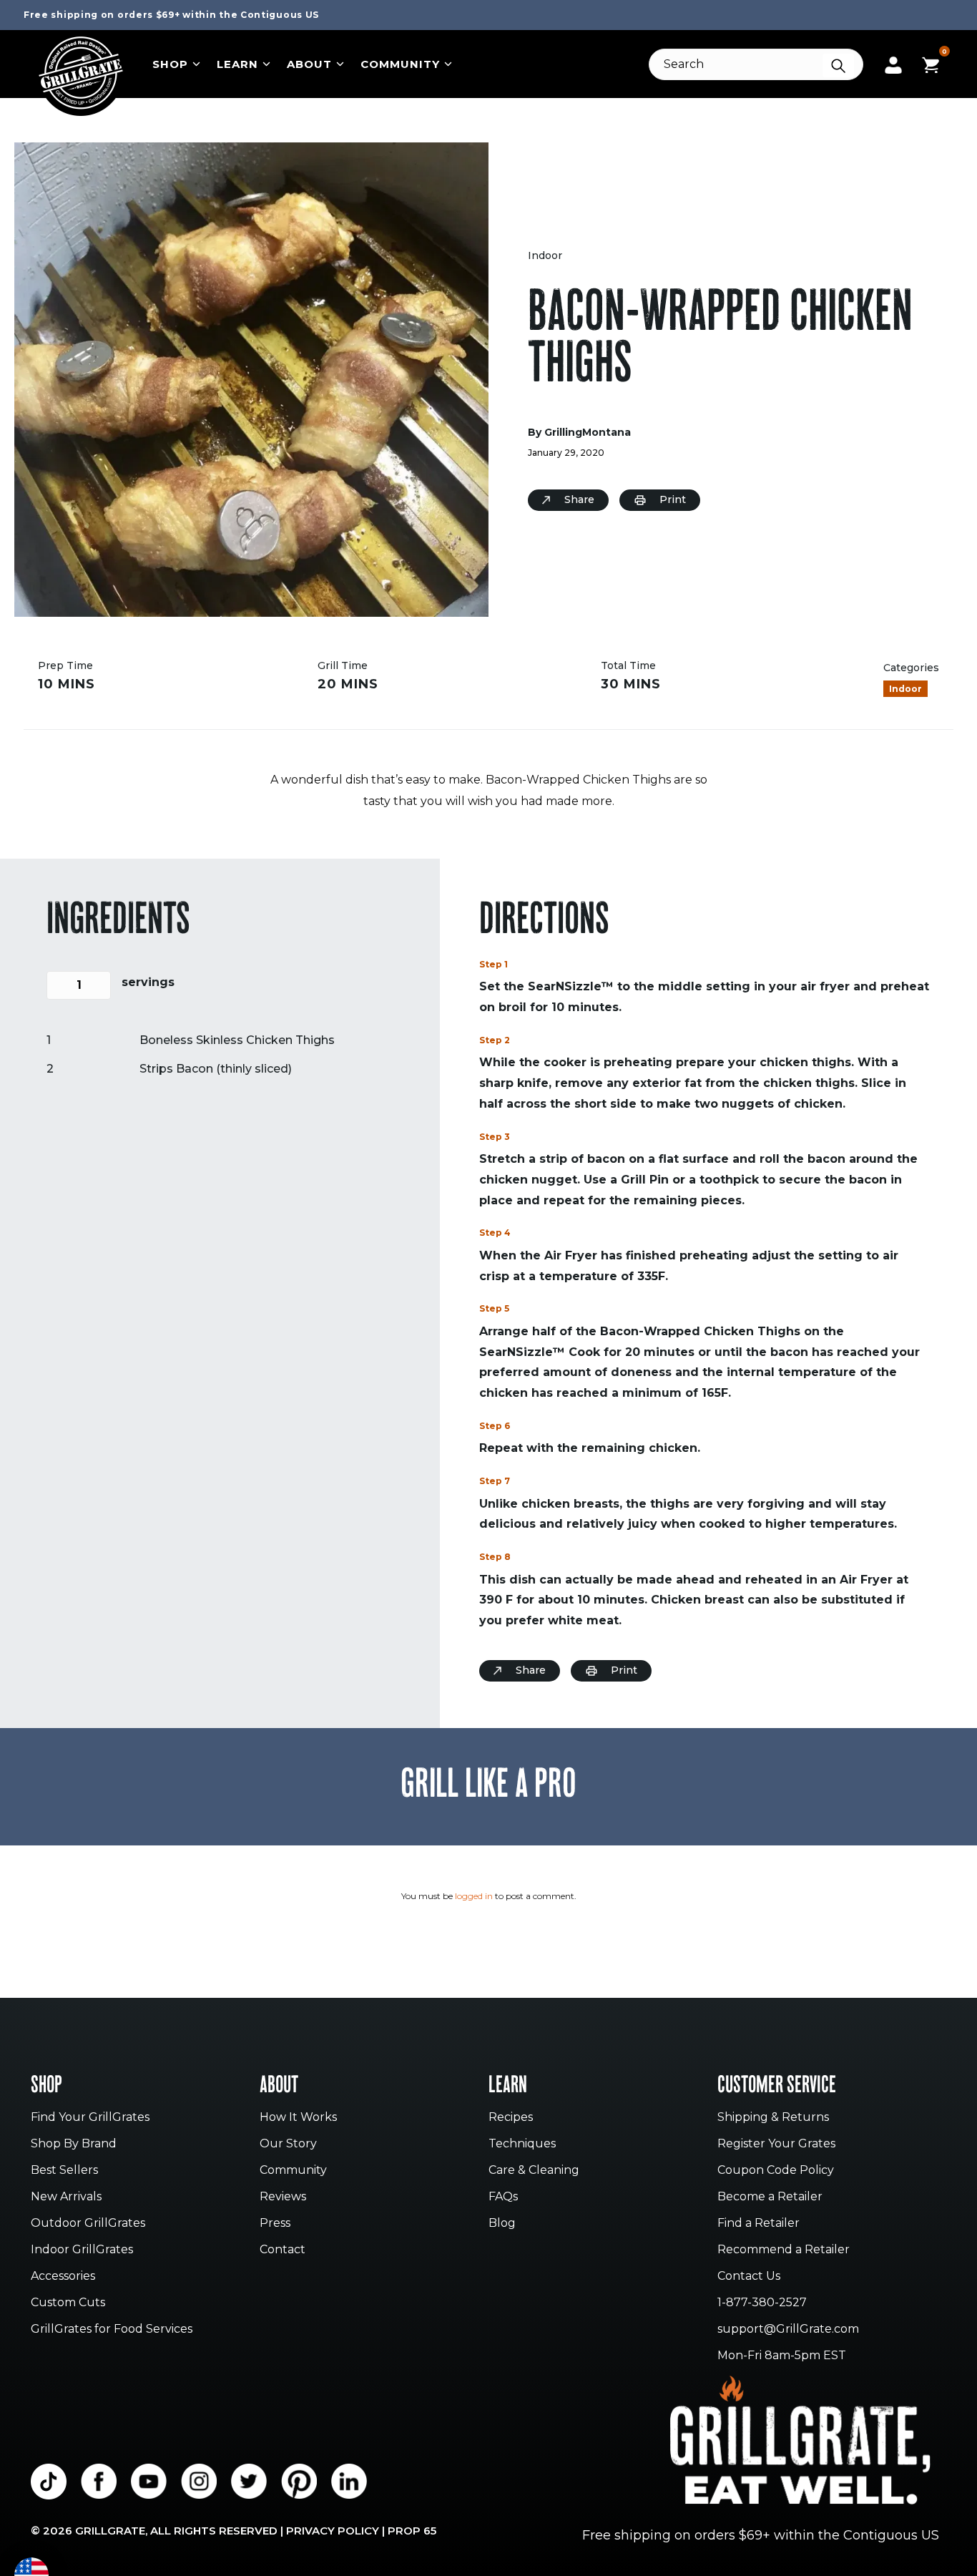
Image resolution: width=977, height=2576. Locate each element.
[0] (931, 63)
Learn (237, 64)
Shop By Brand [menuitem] (74, 2144)
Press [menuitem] (275, 2224)
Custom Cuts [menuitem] (68, 2303)
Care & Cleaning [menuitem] (534, 2171)
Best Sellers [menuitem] (64, 2171)
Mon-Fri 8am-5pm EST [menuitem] (782, 2356)
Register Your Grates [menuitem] (776, 2144)
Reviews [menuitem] (283, 2197)
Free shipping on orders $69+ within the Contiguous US (171, 15)
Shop (170, 64)
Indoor (545, 255)
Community (400, 64)
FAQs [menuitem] (503, 2197)
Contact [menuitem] (283, 2250)
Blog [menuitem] (502, 2224)
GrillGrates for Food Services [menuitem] (112, 2329)
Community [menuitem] (293, 2171)
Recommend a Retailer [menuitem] (784, 2250)
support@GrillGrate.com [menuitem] (788, 2329)
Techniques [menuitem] (522, 2144)
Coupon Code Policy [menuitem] (776, 2171)
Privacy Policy (333, 2531)
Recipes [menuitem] (511, 2118)
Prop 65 (412, 2531)
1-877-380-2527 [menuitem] (762, 2303)
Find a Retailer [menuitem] (758, 2224)
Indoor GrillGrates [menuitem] (82, 2250)
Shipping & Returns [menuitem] (773, 2118)
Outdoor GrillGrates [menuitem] (88, 2224)
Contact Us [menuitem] (749, 2277)
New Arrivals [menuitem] (66, 2197)
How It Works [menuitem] (298, 2118)
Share (579, 499)
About (309, 64)
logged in (474, 1896)
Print (673, 499)
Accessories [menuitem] (63, 2277)
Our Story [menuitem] (288, 2144)
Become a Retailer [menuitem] (770, 2197)
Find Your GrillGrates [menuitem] (90, 2118)
